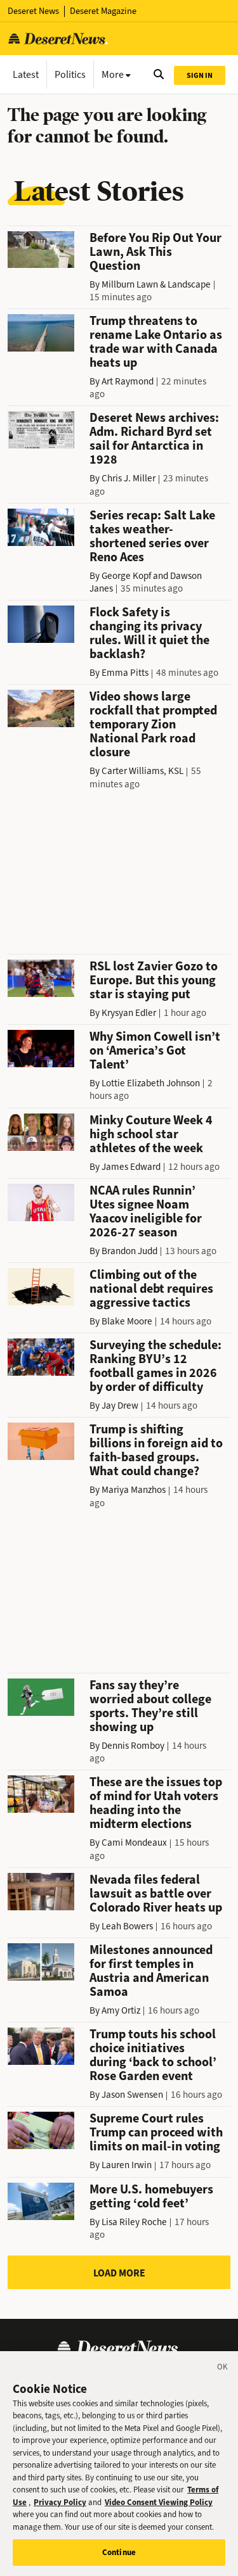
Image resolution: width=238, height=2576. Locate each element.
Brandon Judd (129, 1251)
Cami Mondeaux (134, 1843)
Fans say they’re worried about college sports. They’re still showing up (150, 1706)
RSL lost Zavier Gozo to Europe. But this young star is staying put (154, 980)
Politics (70, 74)
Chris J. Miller (129, 478)
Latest (26, 74)
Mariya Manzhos (134, 1490)
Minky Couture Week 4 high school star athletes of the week (151, 1134)
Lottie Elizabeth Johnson (151, 1083)
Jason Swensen (132, 2095)
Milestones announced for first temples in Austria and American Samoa (151, 1971)
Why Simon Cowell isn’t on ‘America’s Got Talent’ (155, 1050)
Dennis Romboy (133, 1746)
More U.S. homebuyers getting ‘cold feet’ (151, 2196)
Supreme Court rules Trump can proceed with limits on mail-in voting (156, 2132)
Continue (119, 2552)
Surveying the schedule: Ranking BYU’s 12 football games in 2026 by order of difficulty (155, 1366)
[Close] (223, 2369)
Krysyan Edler (129, 1013)
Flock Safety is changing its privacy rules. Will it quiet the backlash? (149, 633)
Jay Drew (120, 1405)
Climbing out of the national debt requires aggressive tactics (151, 1289)
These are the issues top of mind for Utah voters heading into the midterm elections (156, 1803)
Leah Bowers (127, 1926)
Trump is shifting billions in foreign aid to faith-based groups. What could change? (156, 1450)
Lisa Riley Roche (134, 2222)
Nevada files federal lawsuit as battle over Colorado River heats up (156, 1894)
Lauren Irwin (127, 2165)
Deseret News (33, 11)
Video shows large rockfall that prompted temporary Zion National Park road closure (153, 724)
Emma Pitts (125, 673)
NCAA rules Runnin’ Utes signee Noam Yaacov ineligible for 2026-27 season (146, 1211)
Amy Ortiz (121, 2010)
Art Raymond (128, 381)
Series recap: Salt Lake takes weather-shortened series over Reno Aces (152, 536)
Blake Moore (127, 1321)
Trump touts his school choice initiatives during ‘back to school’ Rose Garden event (153, 2055)
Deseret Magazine (103, 11)
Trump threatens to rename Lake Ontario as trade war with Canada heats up (156, 342)
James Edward (131, 1167)
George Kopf (126, 576)
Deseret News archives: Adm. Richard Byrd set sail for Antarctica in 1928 (154, 439)
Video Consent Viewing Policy (159, 2502)
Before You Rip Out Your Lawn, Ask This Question (155, 252)
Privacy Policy (60, 2502)
